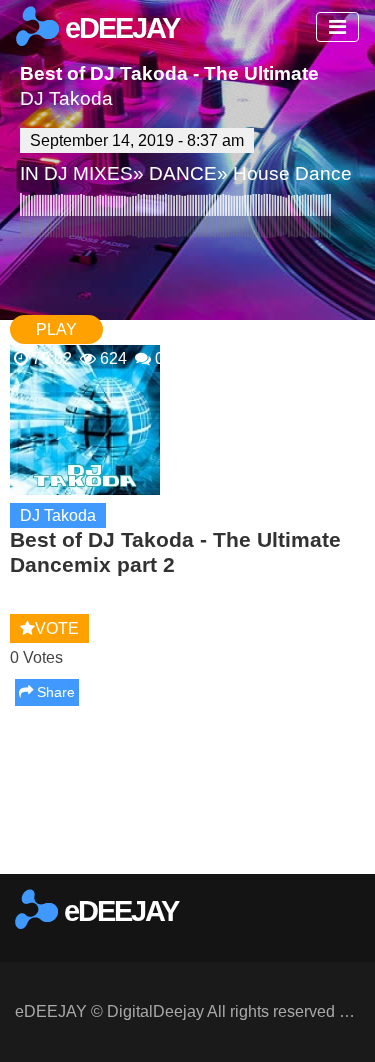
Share (54, 692)
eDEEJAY (119, 28)
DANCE (183, 173)
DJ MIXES (88, 173)
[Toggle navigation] (337, 27)
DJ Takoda (66, 98)
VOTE (57, 628)
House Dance (292, 173)
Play (56, 329)
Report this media (297, 853)
